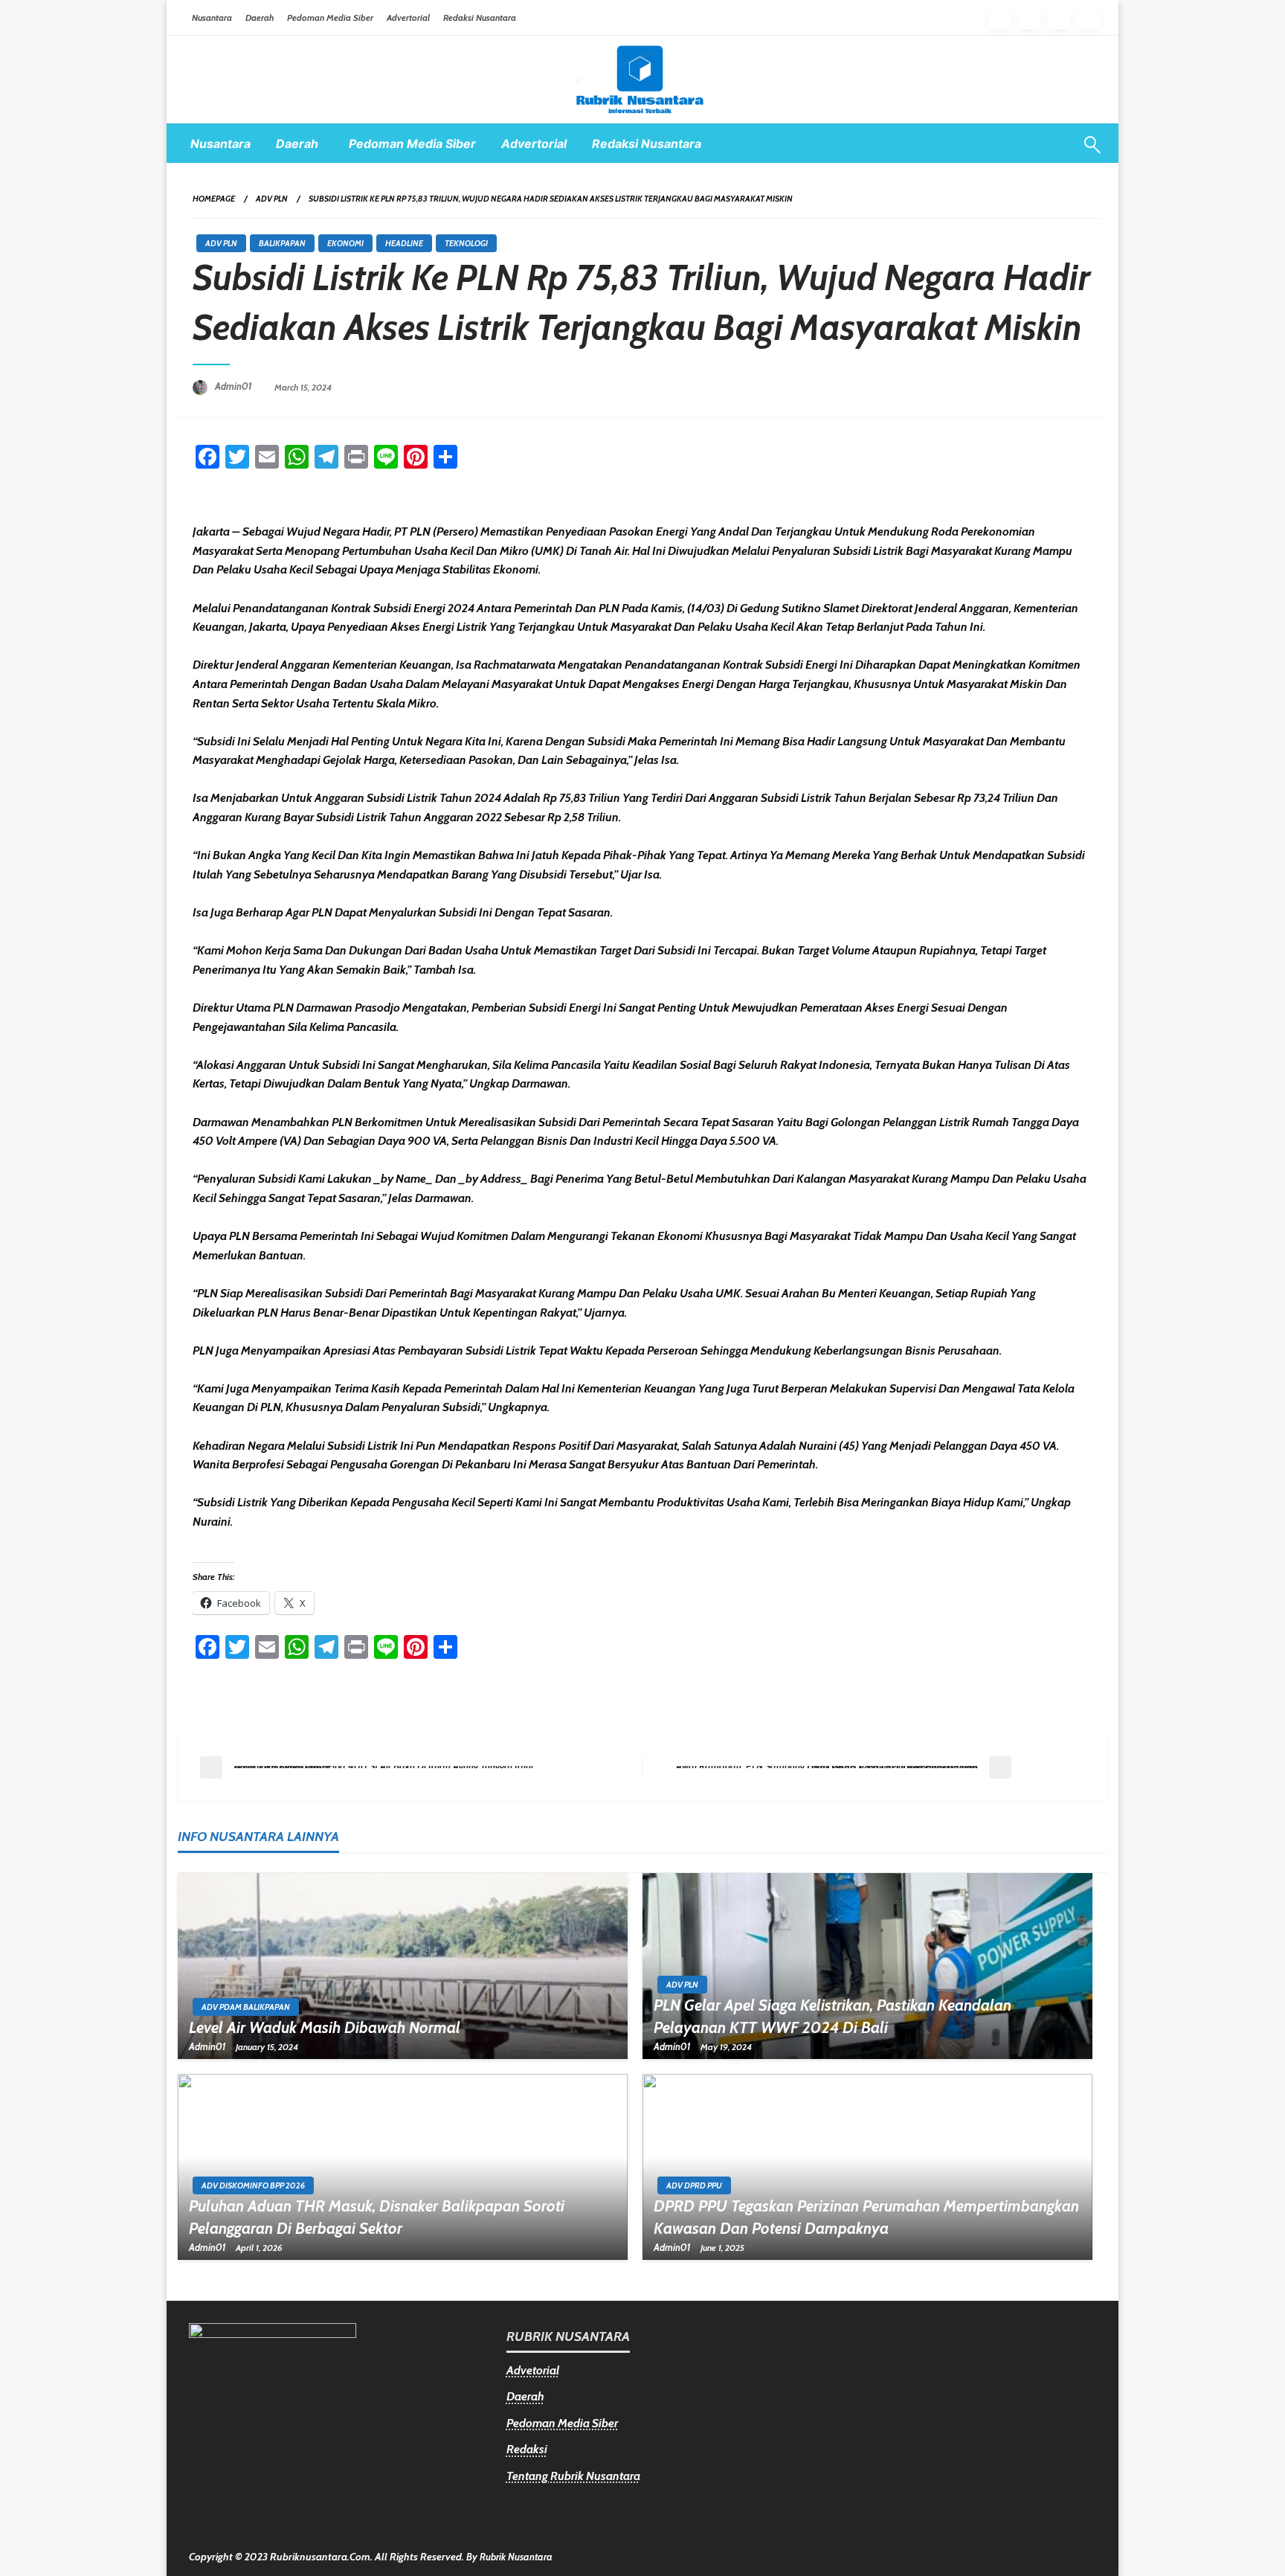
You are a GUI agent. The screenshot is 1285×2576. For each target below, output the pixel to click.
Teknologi (466, 243)
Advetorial (533, 2370)
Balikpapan (282, 243)
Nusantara (212, 17)
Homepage (214, 199)
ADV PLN (272, 199)
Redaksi (527, 2449)
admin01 (235, 386)
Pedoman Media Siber (330, 17)
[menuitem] (220, 144)
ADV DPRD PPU (694, 2185)
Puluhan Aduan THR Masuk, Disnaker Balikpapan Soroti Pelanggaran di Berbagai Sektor (377, 2217)
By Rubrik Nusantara (509, 2557)
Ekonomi (345, 243)
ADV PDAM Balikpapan (246, 2007)
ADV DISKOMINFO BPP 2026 (253, 2185)
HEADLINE (404, 243)
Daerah (260, 17)
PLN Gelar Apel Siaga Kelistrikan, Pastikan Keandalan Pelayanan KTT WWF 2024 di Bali (832, 2016)
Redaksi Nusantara (480, 17)
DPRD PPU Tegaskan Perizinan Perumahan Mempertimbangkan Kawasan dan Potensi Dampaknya (866, 2217)
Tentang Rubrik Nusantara (573, 2476)
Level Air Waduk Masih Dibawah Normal (325, 2027)
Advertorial (408, 17)
